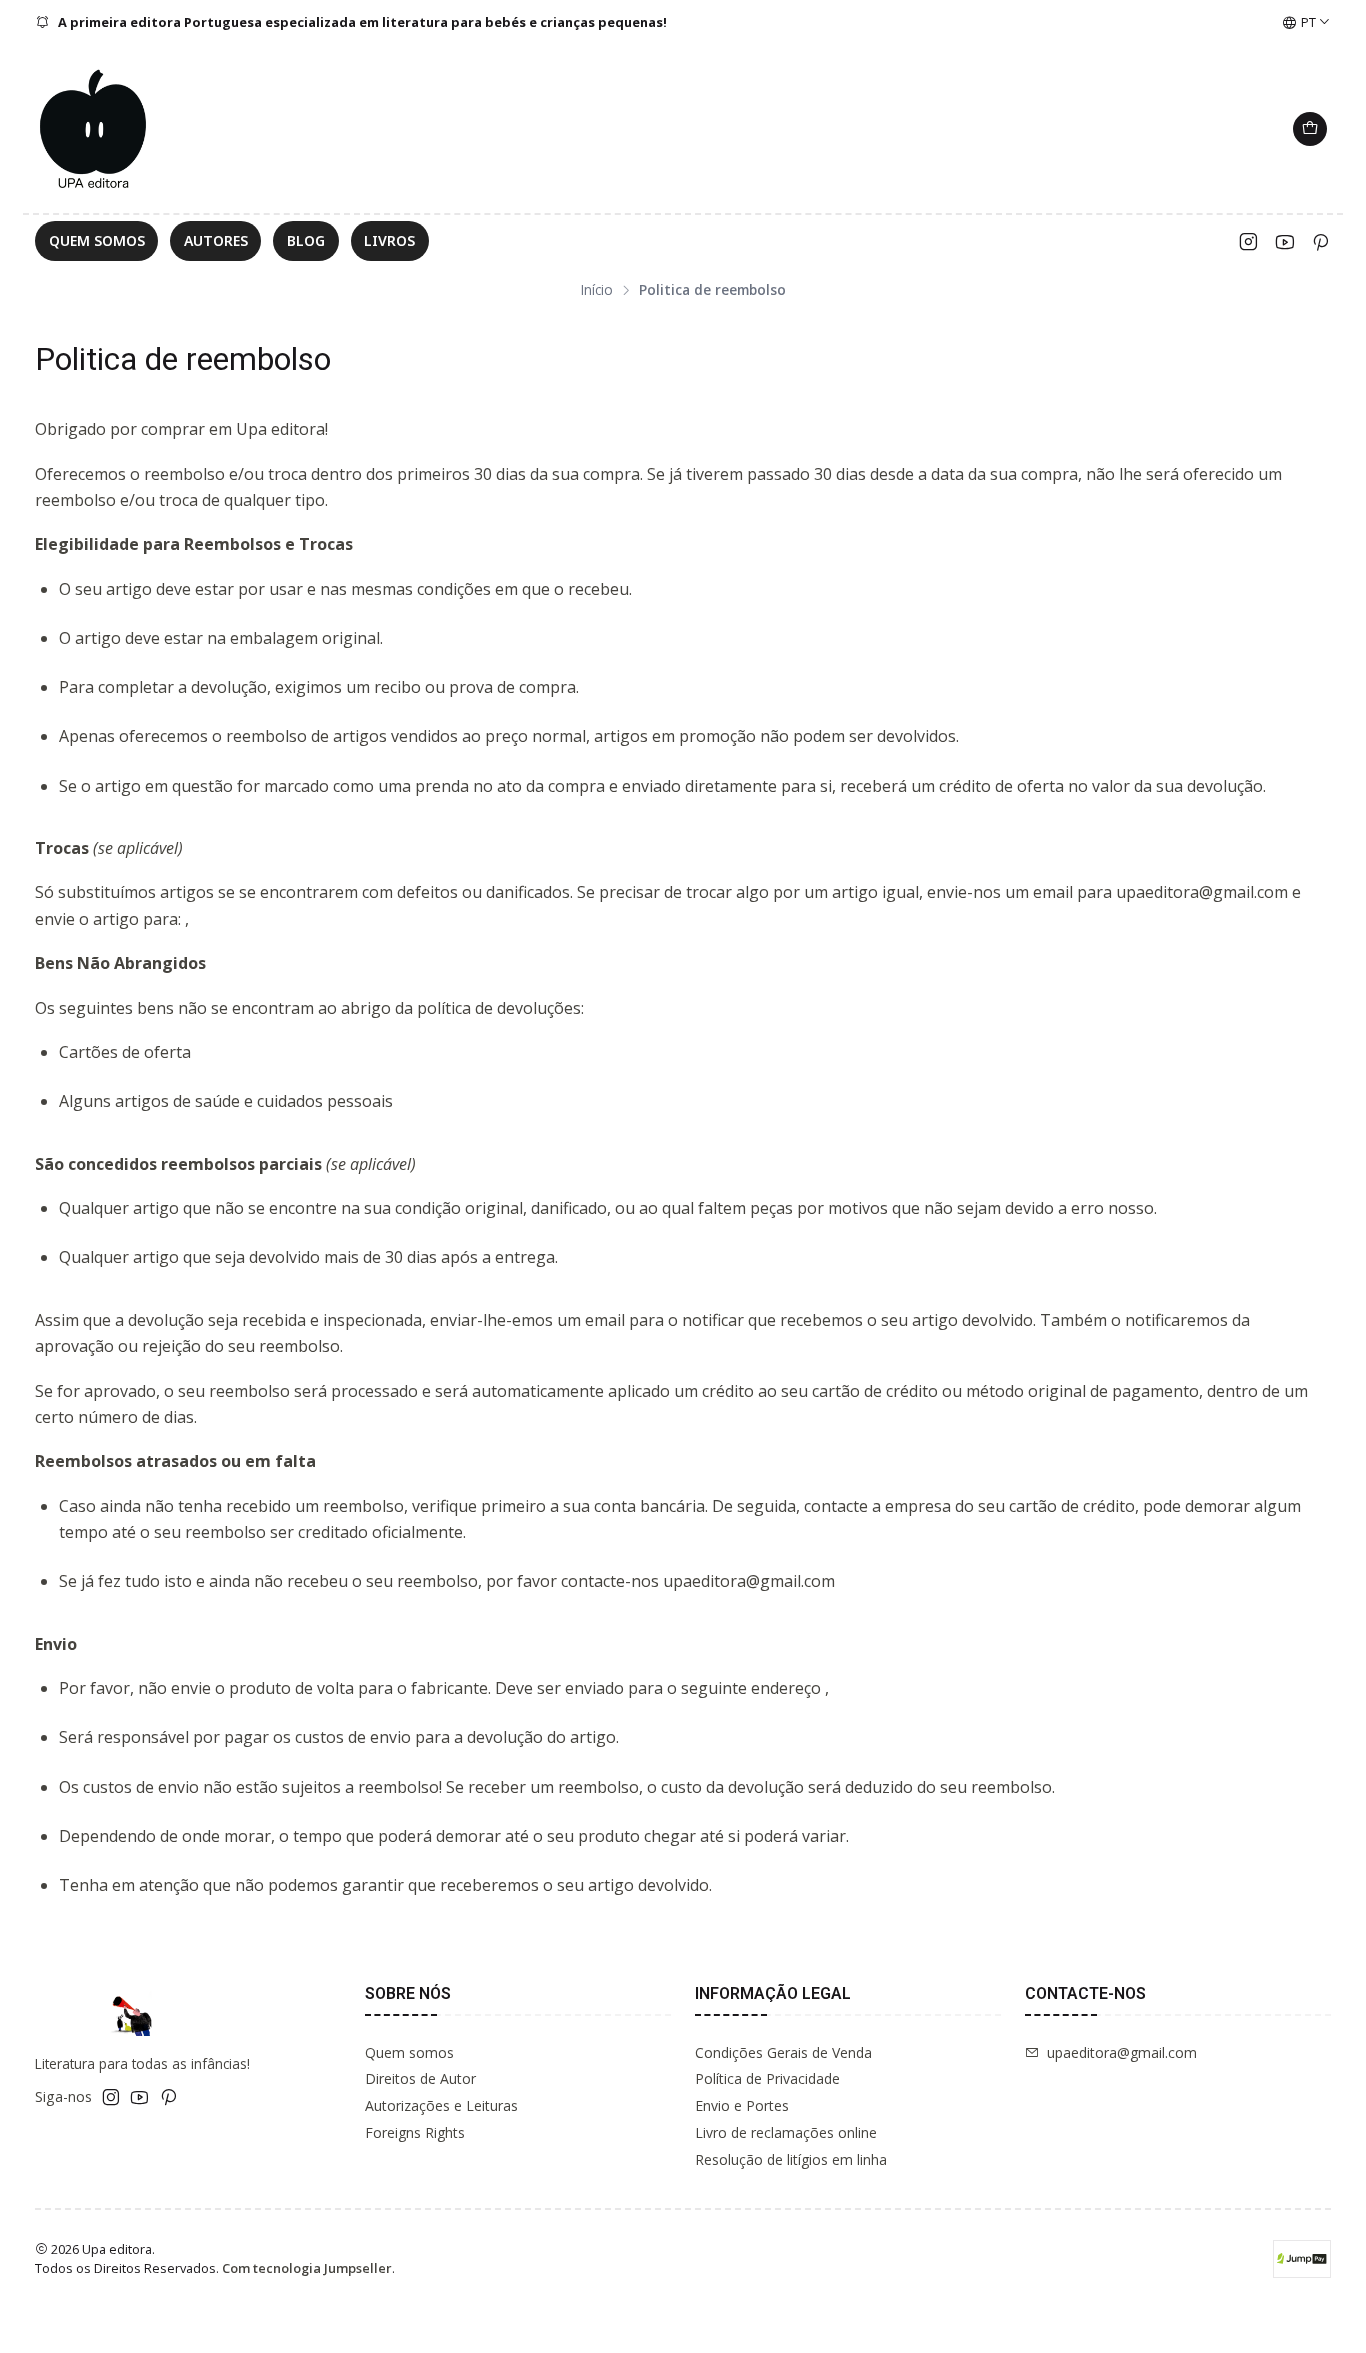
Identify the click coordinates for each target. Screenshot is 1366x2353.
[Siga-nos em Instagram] (1248, 241)
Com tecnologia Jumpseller (307, 2268)
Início (597, 290)
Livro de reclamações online (786, 2132)
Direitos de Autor (420, 2078)
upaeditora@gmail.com (1122, 2052)
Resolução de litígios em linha (791, 2159)
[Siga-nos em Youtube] (1284, 241)
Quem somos (409, 2052)
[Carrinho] (1310, 129)
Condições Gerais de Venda (783, 2052)
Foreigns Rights (415, 2132)
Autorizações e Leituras (441, 2105)
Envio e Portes (742, 2105)
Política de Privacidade (767, 2078)
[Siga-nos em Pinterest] (1320, 241)
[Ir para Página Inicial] (95, 129)
